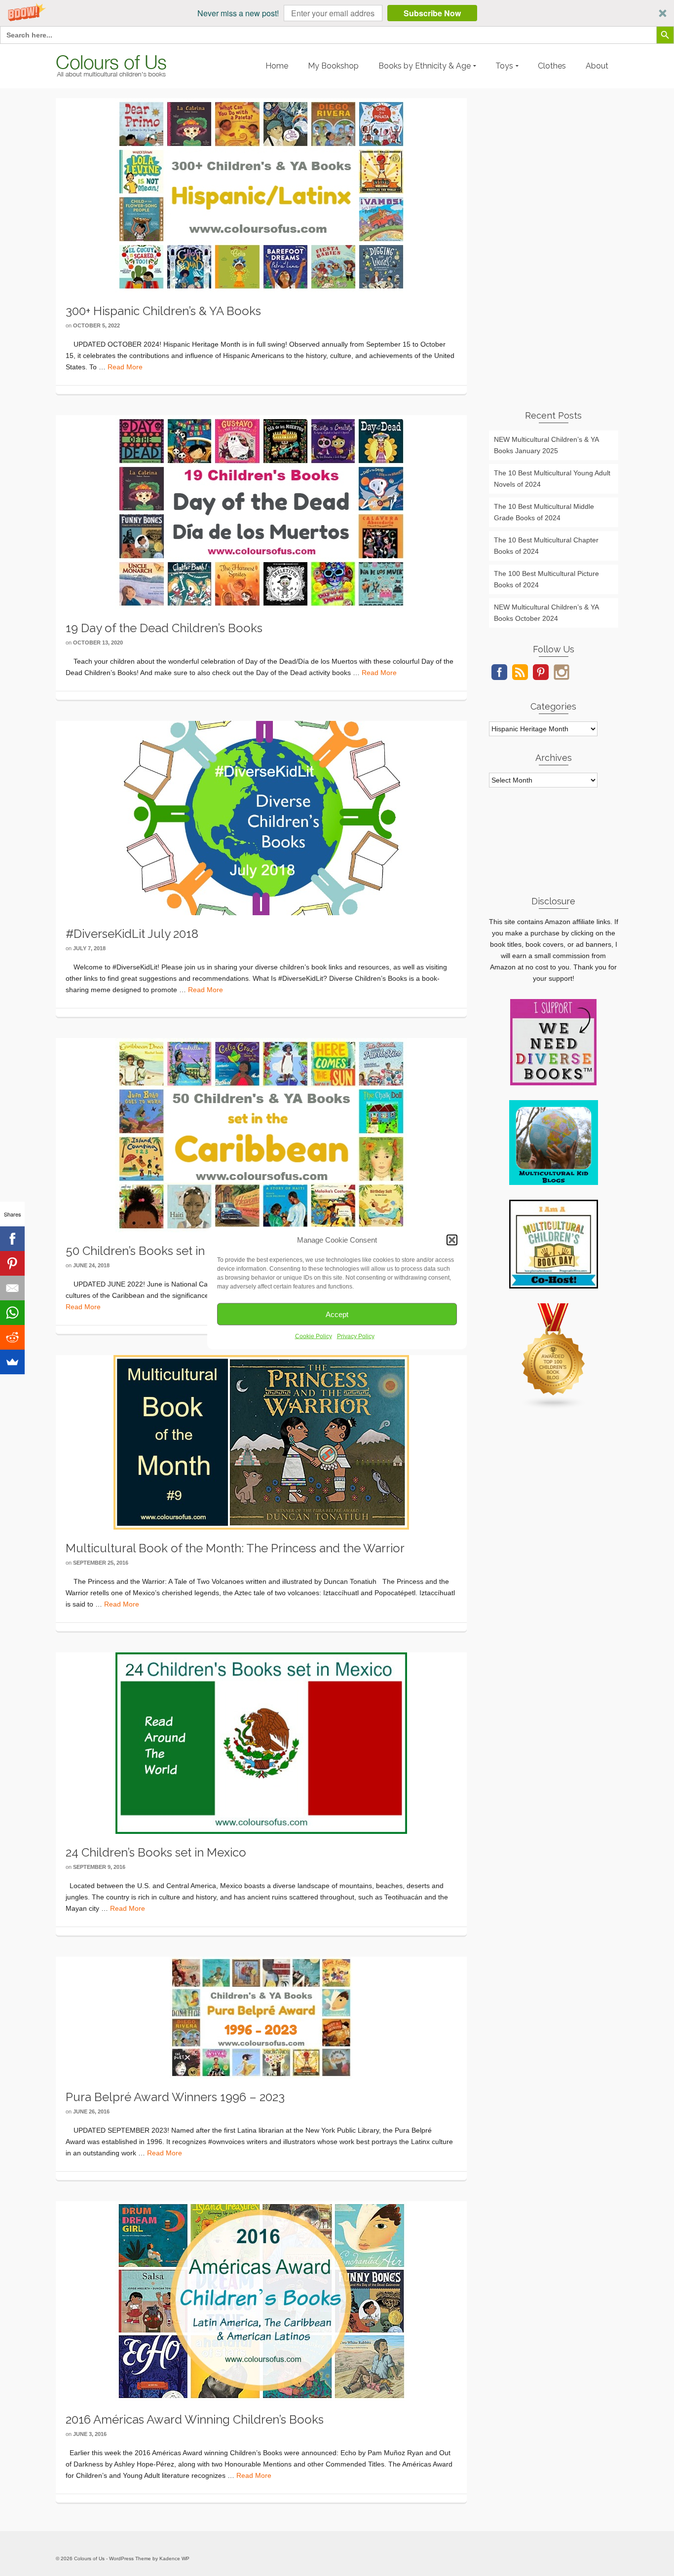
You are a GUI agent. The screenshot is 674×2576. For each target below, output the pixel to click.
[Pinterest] (12, 1263)
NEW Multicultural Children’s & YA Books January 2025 (546, 445)
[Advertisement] (554, 246)
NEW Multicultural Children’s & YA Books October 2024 (546, 613)
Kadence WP (174, 2558)
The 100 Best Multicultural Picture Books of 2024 (546, 579)
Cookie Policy (314, 1336)
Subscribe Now (432, 13)
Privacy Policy (356, 1336)
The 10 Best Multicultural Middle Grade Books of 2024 (544, 512)
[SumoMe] (12, 1362)
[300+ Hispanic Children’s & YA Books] (261, 195)
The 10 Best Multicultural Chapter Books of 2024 (546, 546)
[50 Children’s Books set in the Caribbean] (261, 1135)
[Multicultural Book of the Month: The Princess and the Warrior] (261, 1442)
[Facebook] (12, 1239)
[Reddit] (12, 1337)
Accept (337, 1314)
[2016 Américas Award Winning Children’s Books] (261, 2300)
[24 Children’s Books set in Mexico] (261, 1743)
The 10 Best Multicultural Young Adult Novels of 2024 (552, 479)
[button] (337, 13)
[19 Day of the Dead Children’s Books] (261, 512)
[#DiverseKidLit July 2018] (261, 818)
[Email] (12, 1288)
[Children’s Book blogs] (554, 1356)
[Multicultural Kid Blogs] (554, 1142)
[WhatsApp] (12, 1313)
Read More (125, 367)
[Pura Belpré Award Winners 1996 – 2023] (261, 2017)
